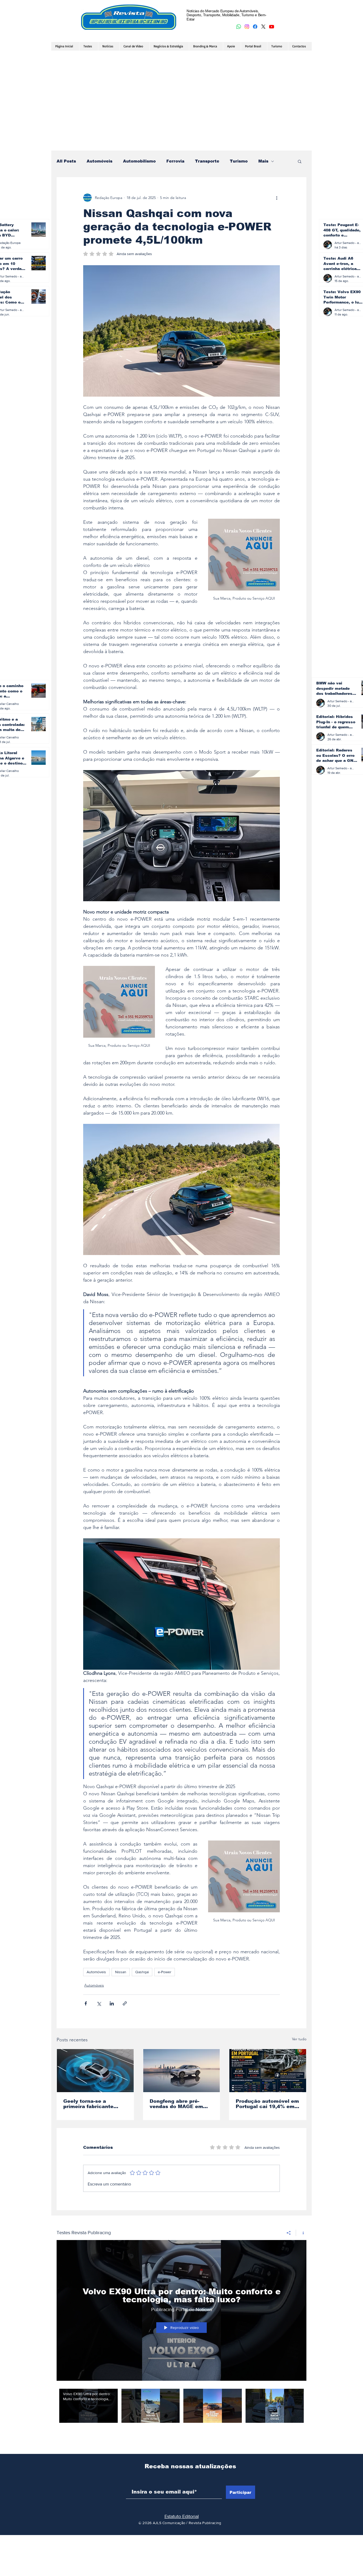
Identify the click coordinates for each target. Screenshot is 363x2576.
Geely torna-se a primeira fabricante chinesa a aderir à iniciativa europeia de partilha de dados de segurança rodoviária (92, 2104)
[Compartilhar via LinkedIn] (112, 2003)
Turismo (239, 161)
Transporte (207, 161)
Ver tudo (299, 2039)
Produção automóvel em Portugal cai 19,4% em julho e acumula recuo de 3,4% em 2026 (267, 2104)
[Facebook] (255, 27)
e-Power (165, 1972)
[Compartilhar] (289, 2233)
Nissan (121, 1972)
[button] (300, 161)
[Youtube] (272, 27)
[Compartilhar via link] (125, 2003)
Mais (263, 161)
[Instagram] (247, 27)
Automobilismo (139, 161)
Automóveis (100, 161)
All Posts (66, 161)
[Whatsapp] (239, 27)
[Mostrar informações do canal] (301, 2233)
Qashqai (142, 1972)
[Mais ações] (277, 198)
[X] (263, 27)
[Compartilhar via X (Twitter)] (99, 2003)
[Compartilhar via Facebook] (86, 2003)
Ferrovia (175, 161)
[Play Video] (88, 2406)
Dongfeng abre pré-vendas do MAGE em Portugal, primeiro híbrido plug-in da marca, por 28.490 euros (181, 2104)
